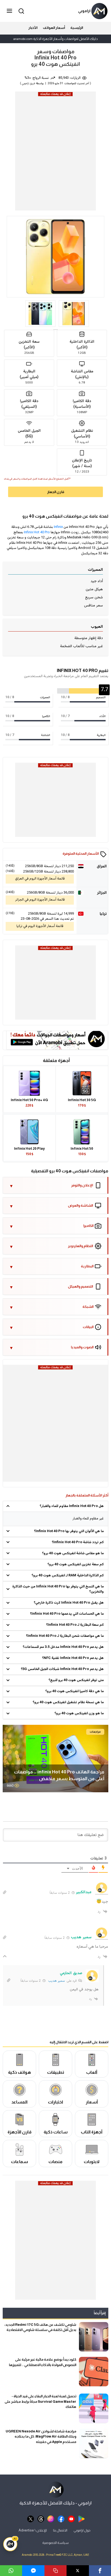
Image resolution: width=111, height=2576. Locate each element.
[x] (31, 2518)
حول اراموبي (82, 2530)
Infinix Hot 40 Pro (37, 532)
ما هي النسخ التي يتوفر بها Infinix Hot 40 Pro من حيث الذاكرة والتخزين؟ (58, 1589)
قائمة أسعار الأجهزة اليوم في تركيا (40, 926)
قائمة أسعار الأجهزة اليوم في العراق (40, 879)
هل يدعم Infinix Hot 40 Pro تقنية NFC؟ (73, 1658)
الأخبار (33, 28)
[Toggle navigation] (10, 11)
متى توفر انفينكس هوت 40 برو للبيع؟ (76, 1680)
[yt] (71, 2518)
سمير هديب (57, 1981)
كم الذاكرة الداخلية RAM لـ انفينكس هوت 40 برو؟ (68, 1576)
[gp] (81, 2518)
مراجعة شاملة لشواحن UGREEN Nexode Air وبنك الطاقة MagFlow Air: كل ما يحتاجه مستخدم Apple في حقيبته (41, 2436)
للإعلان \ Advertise (33, 2530)
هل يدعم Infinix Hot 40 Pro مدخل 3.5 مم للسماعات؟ (63, 1647)
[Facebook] (100, 2571)
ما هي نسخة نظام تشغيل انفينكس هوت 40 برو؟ (68, 1702)
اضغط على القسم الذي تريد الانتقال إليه (79, 2042)
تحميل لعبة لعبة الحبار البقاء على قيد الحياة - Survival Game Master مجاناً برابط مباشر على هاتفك (40, 2401)
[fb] (61, 2518)
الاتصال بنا (60, 2530)
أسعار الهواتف (54, 28)
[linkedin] (33, 2571)
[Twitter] (78, 2571)
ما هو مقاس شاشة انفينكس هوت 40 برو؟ (73, 1553)
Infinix (58, 527)
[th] (41, 2518)
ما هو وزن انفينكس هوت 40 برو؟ (79, 1713)
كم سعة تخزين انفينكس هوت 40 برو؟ (76, 1564)
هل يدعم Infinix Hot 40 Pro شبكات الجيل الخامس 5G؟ (62, 1669)
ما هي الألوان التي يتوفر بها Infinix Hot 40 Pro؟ (69, 1531)
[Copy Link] (55, 2571)
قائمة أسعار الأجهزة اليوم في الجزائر (40, 900)
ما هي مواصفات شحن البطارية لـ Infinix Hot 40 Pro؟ (65, 1636)
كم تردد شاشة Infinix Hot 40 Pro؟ (78, 1542)
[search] (20, 11)
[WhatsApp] (11, 2571)
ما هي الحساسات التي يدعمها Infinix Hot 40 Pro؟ (67, 1614)
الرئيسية (77, 28)
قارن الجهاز (56, 492)
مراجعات (95, 1732)
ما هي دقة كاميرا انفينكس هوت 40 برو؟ (74, 1691)
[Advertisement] (55, 153)
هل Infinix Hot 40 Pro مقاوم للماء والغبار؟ (72, 1506)
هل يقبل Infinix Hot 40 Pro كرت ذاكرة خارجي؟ (69, 1603)
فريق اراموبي (28, 84)
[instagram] (51, 2518)
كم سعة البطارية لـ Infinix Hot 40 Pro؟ (75, 1625)
